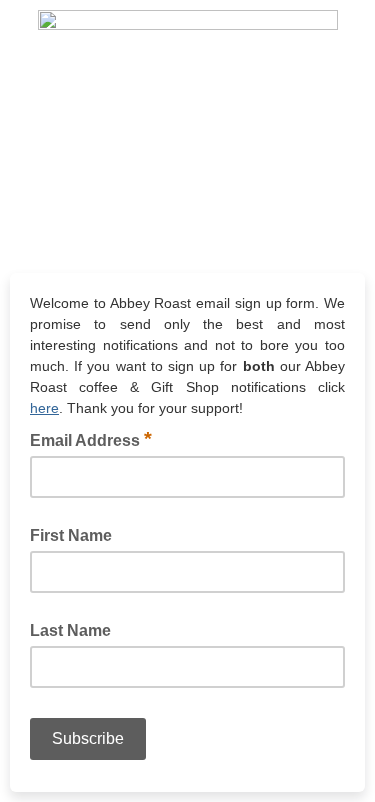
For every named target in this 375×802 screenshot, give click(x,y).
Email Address (91, 439)
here (44, 408)
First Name (71, 535)
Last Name (70, 630)
